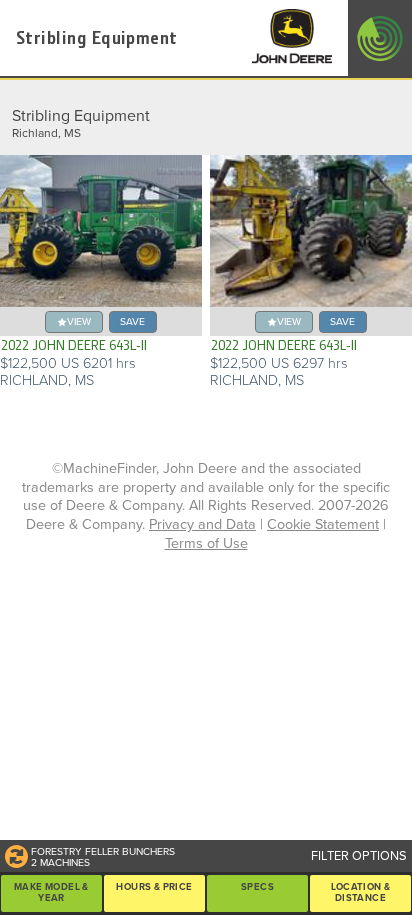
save (132, 321)
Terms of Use (206, 543)
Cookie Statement (323, 524)
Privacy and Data (202, 524)
